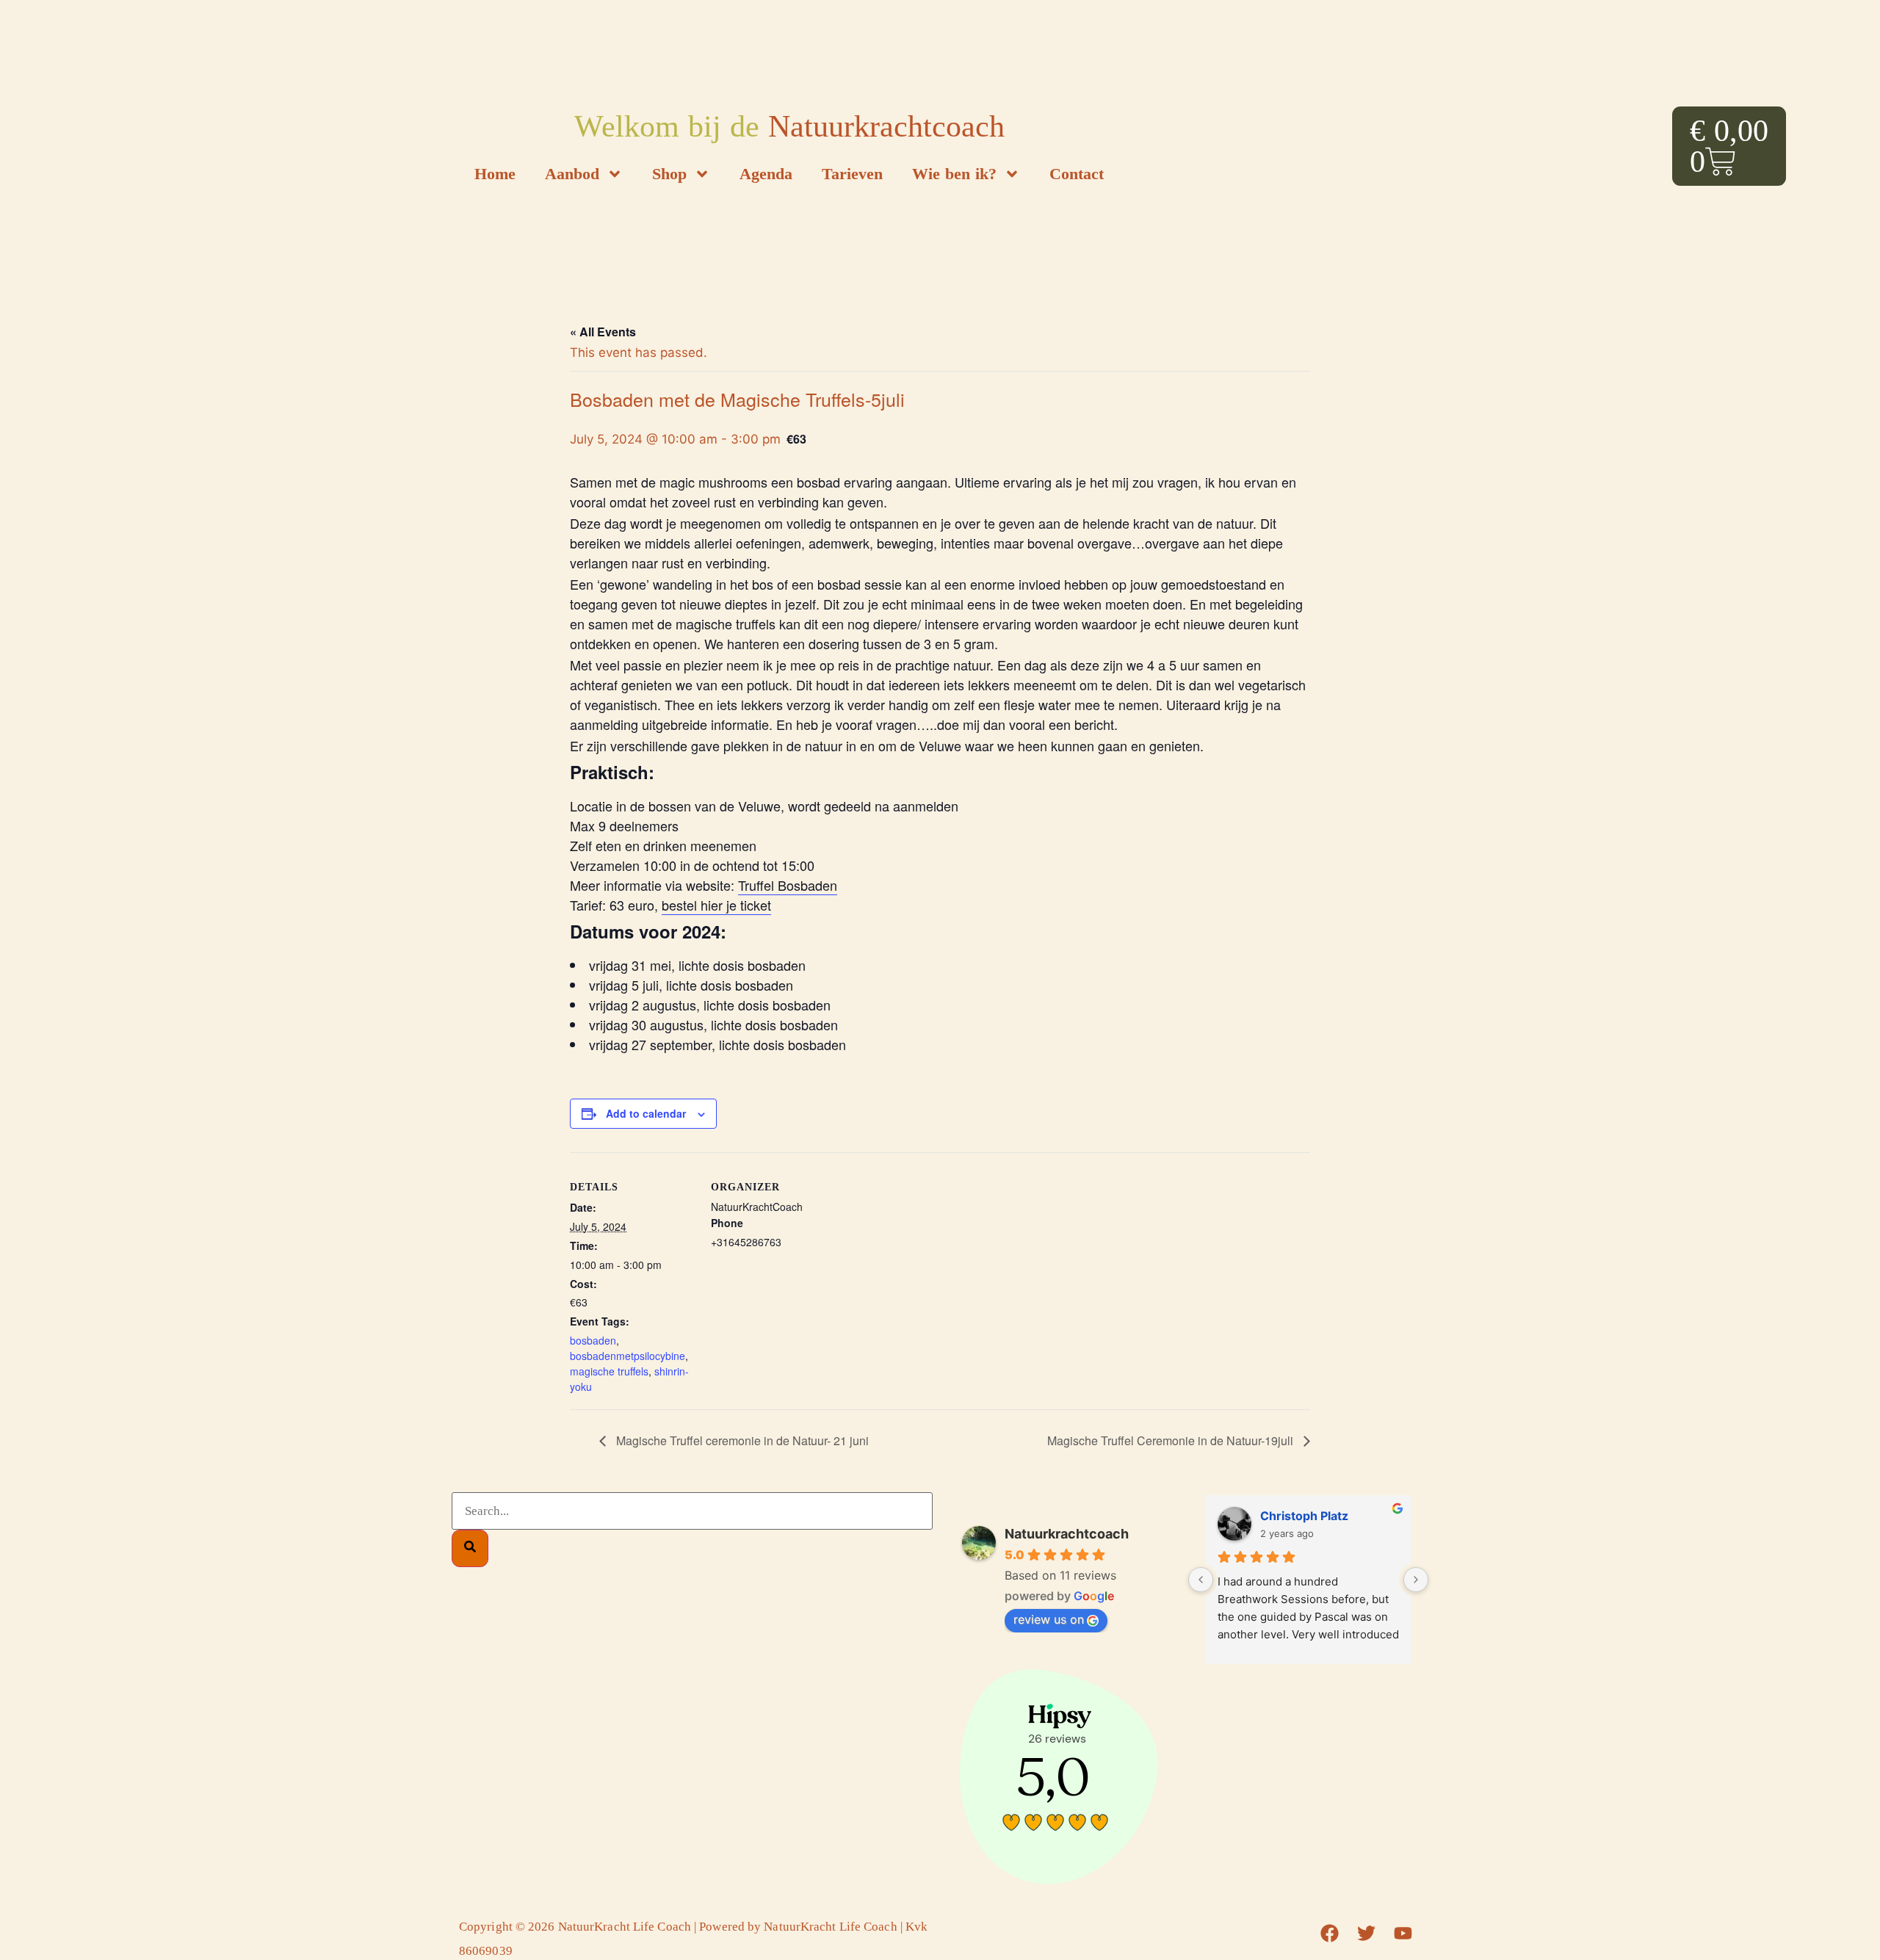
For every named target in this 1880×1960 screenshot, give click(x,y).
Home (495, 174)
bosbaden (593, 1340)
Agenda (766, 174)
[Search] (470, 1548)
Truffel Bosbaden (788, 885)
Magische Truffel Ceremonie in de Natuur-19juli (1172, 1440)
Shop (669, 174)
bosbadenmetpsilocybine (628, 1356)
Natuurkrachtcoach (1067, 1534)
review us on (1049, 1619)
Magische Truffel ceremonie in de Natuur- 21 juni (741, 1440)
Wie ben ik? (954, 174)
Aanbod (572, 174)
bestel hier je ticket (716, 905)
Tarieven (852, 174)
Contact (1077, 174)
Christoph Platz (1304, 1516)
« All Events (603, 332)
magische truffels (609, 1371)
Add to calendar (646, 1113)
